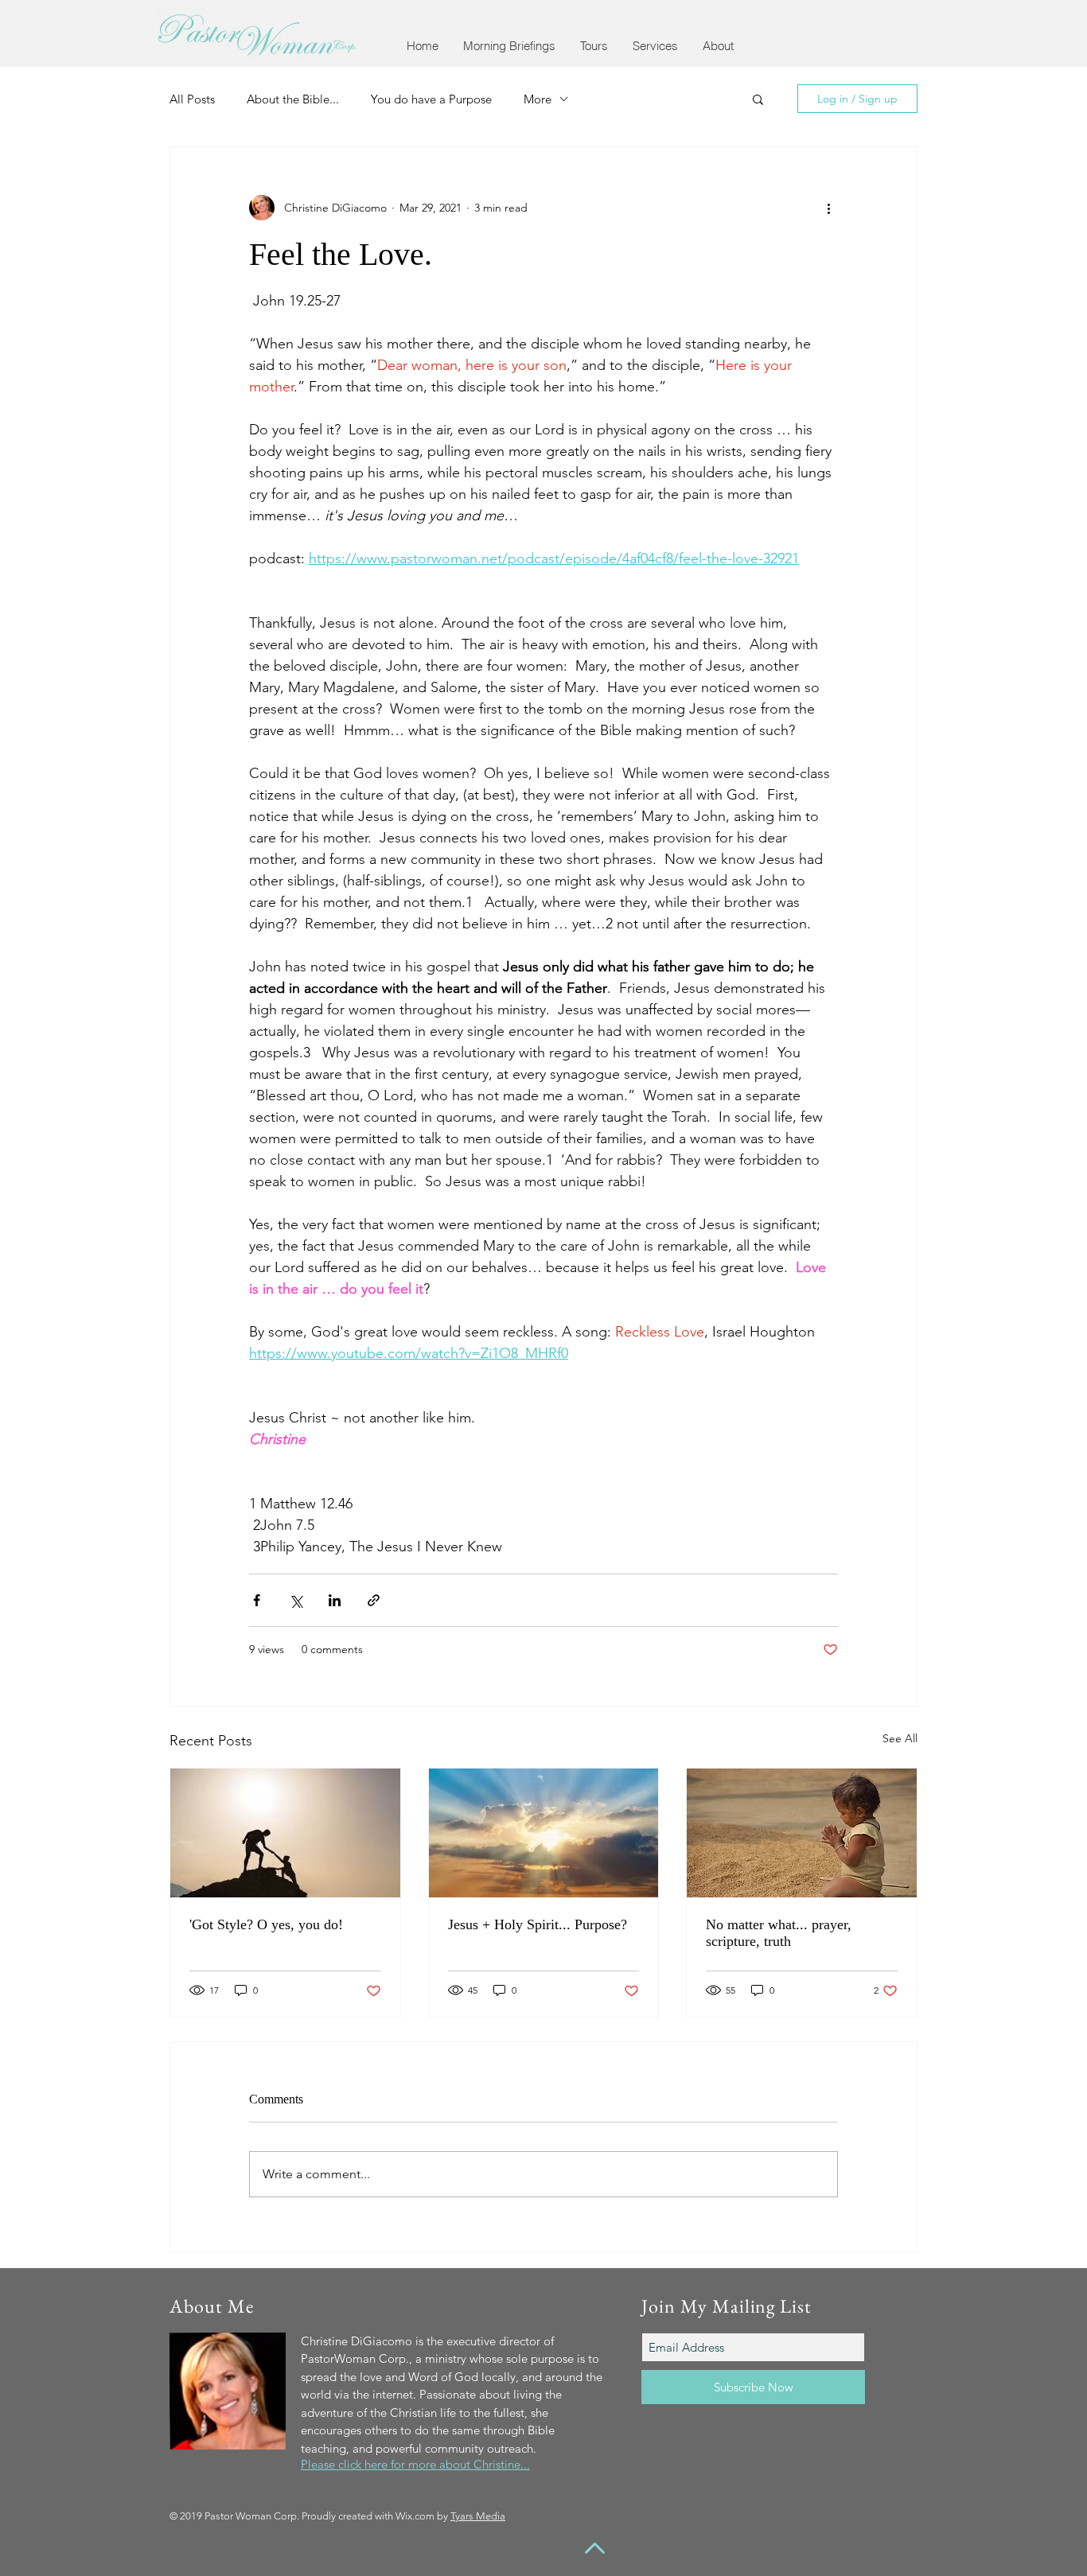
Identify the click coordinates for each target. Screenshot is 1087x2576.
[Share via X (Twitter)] (296, 1600)
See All (900, 1738)
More (538, 99)
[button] (509, 46)
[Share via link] (374, 1600)
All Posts (192, 99)
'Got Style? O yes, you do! (266, 1924)
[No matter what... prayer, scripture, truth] (802, 1833)
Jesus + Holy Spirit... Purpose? (538, 1924)
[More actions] (828, 208)
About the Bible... (293, 99)
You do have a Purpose (431, 99)
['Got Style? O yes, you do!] (285, 1833)
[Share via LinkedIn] (335, 1600)
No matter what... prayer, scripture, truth (779, 1933)
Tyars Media (478, 2516)
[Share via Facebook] (257, 1600)
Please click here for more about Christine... (415, 2464)
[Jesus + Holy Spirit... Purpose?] (544, 1833)
